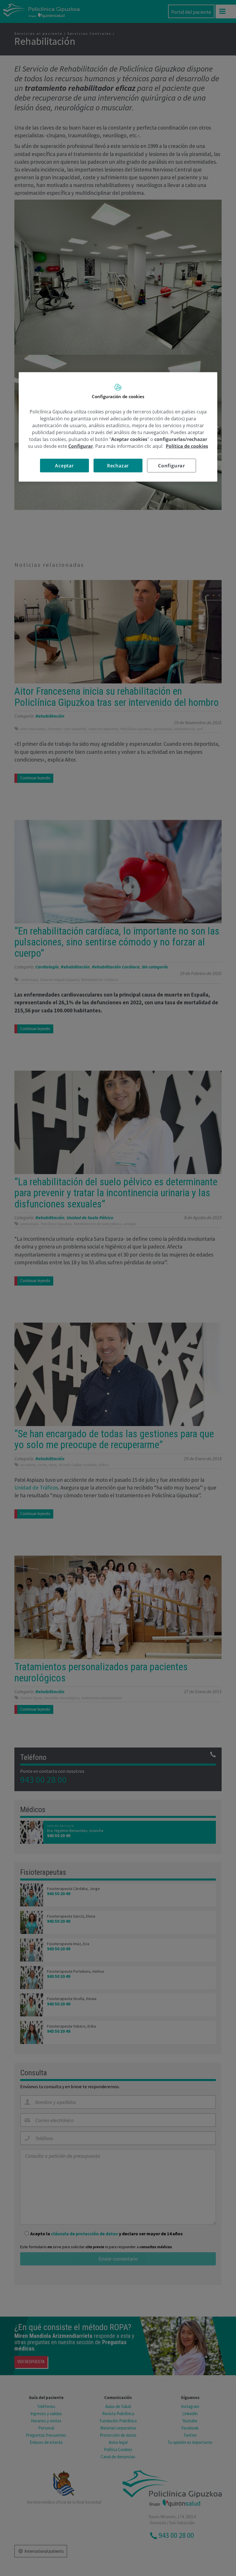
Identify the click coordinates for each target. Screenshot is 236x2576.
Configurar (172, 465)
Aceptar (64, 465)
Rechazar (118, 465)
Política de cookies (187, 446)
